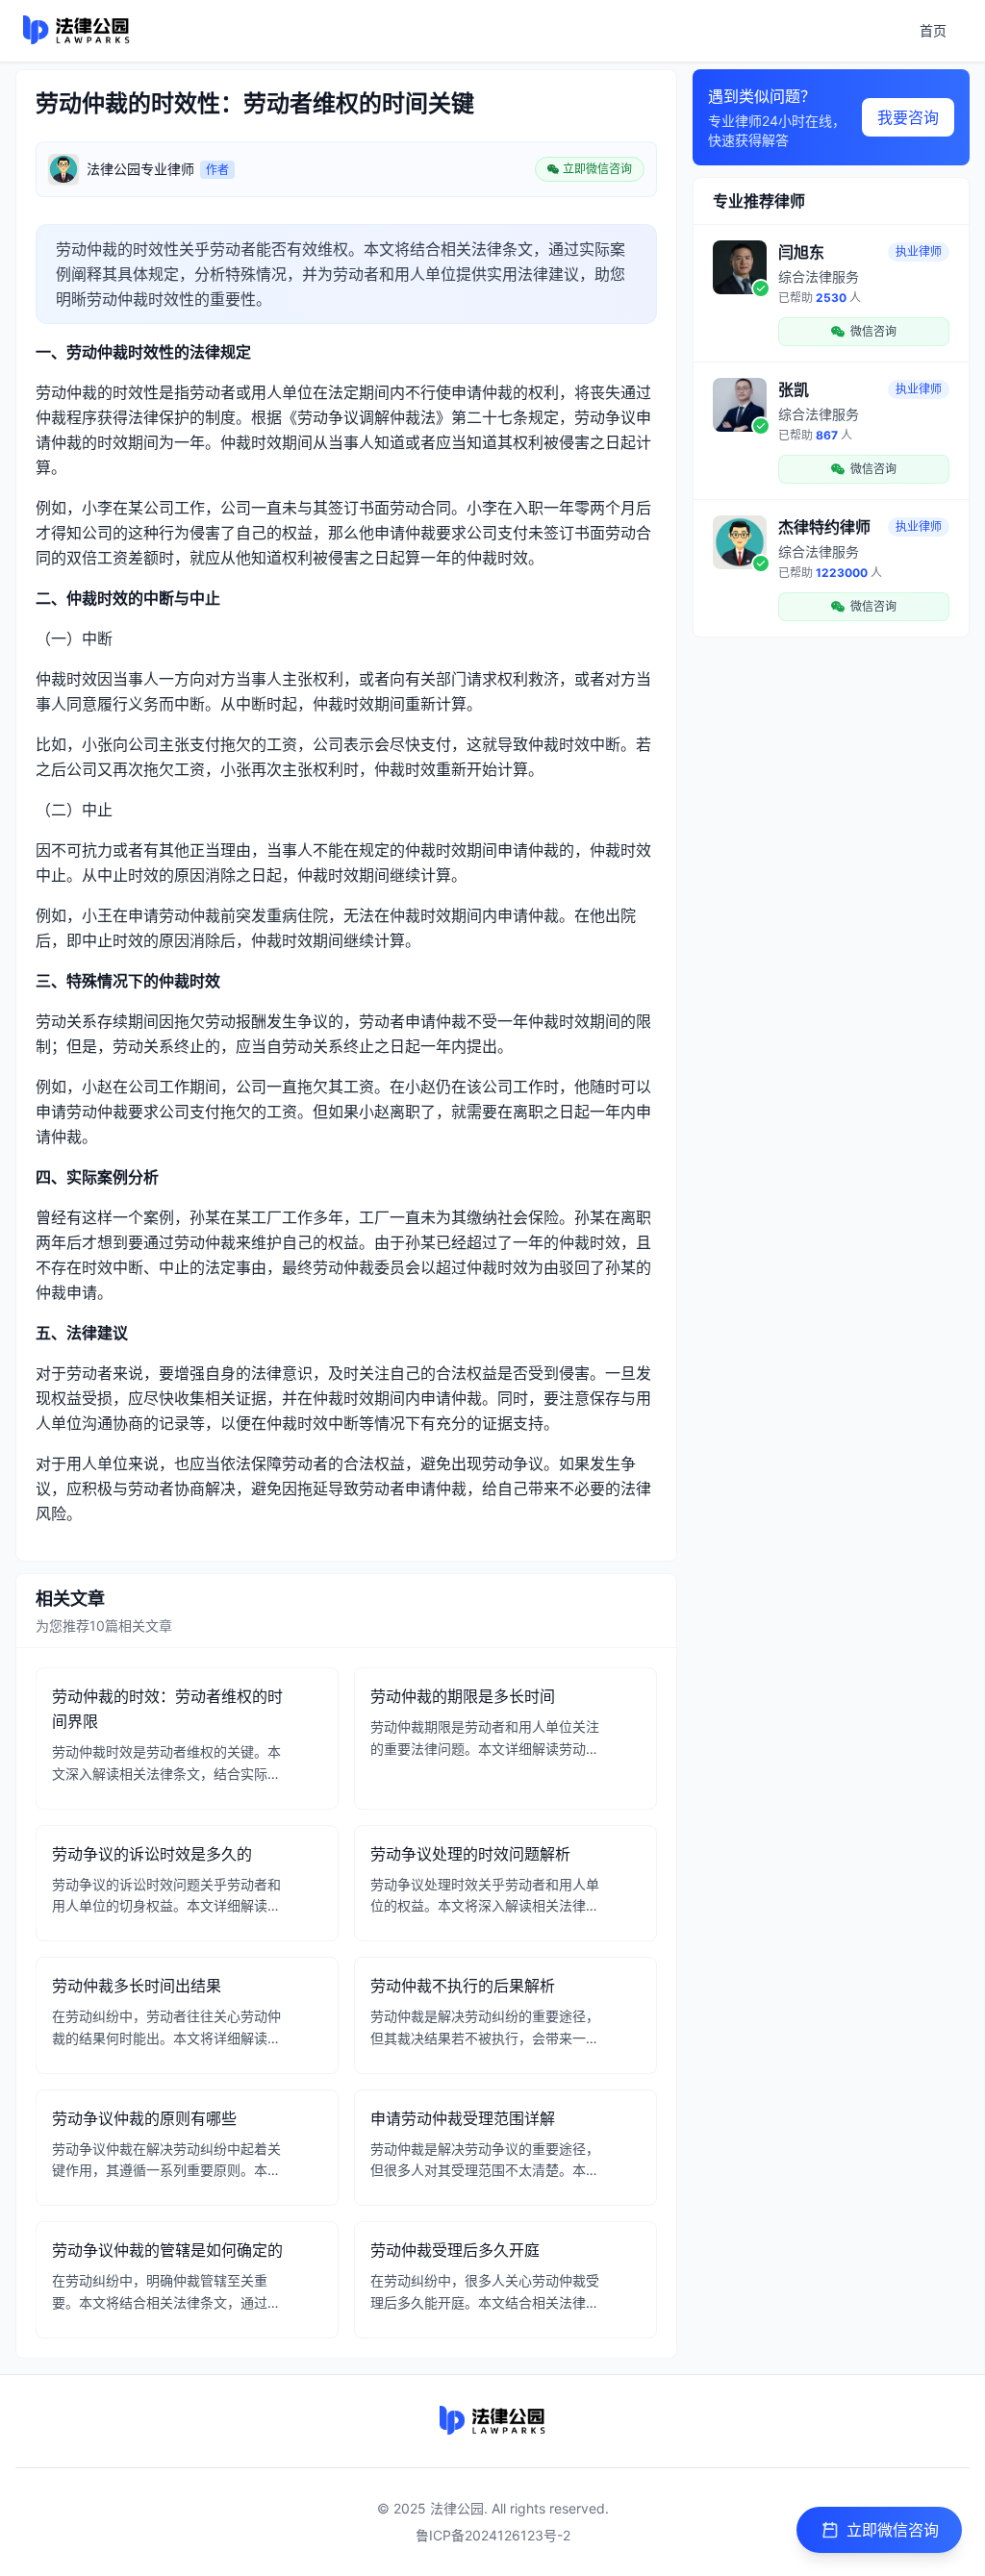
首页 (933, 30)
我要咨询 (908, 117)
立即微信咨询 (893, 2530)
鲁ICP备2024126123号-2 (493, 2535)
